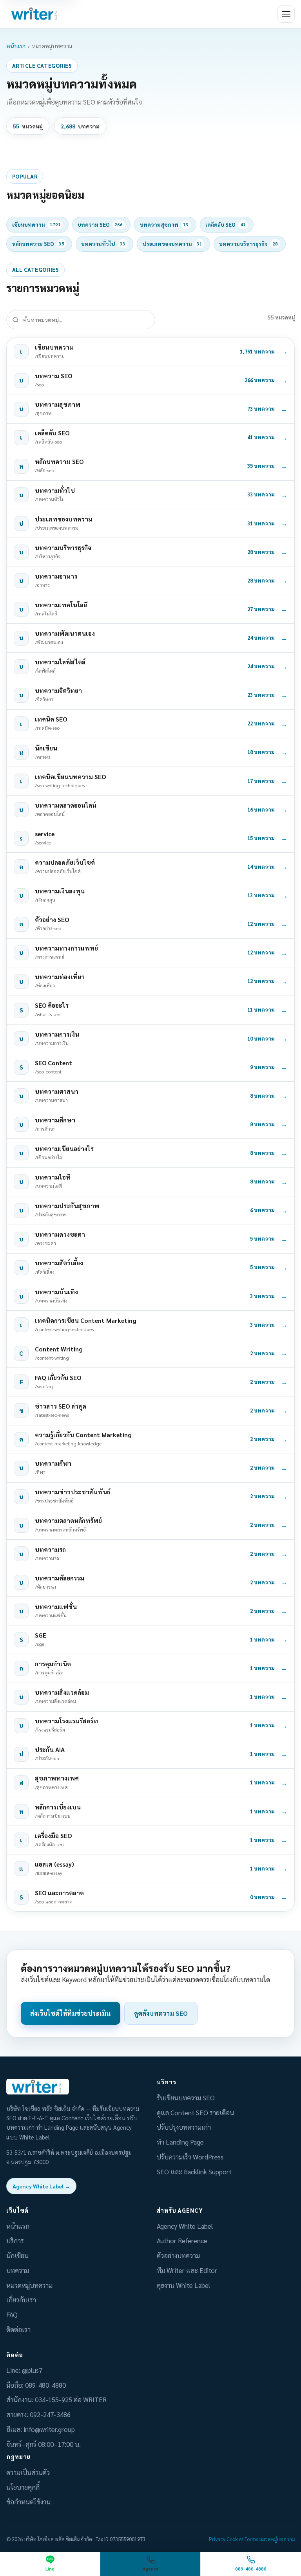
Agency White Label (185, 2226)
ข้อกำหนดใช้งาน (28, 2502)
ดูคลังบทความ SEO (161, 2013)
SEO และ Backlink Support (194, 2172)
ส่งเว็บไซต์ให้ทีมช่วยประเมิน (71, 2013)
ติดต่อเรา (18, 2329)
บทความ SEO (100, 225)
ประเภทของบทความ (172, 244)
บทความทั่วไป (103, 244)
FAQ (12, 2314)
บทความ (18, 2270)
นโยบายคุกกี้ (23, 2487)
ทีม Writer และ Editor (187, 2270)
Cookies (235, 2539)
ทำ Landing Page (180, 2142)
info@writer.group (49, 2429)
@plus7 (32, 2370)
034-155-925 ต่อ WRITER (71, 2399)
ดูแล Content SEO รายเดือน (195, 2112)
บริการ (15, 2240)
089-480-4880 (45, 2385)
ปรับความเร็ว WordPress (190, 2157)
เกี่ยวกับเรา (21, 2300)
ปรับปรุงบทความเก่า (184, 2127)
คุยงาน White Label (183, 2285)
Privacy (217, 2539)
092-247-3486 (50, 2414)
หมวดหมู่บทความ (29, 2285)
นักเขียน (17, 2255)
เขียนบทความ (36, 225)
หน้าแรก (16, 46)
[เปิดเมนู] (286, 14)
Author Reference (182, 2240)
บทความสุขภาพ (164, 225)
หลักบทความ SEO (38, 244)
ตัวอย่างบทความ (178, 2255)
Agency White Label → (41, 2186)
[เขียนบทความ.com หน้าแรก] (35, 14)
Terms (251, 2539)
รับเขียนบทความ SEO (186, 2098)
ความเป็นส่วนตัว (28, 2472)
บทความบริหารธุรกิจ (248, 244)
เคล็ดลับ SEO (226, 225)
